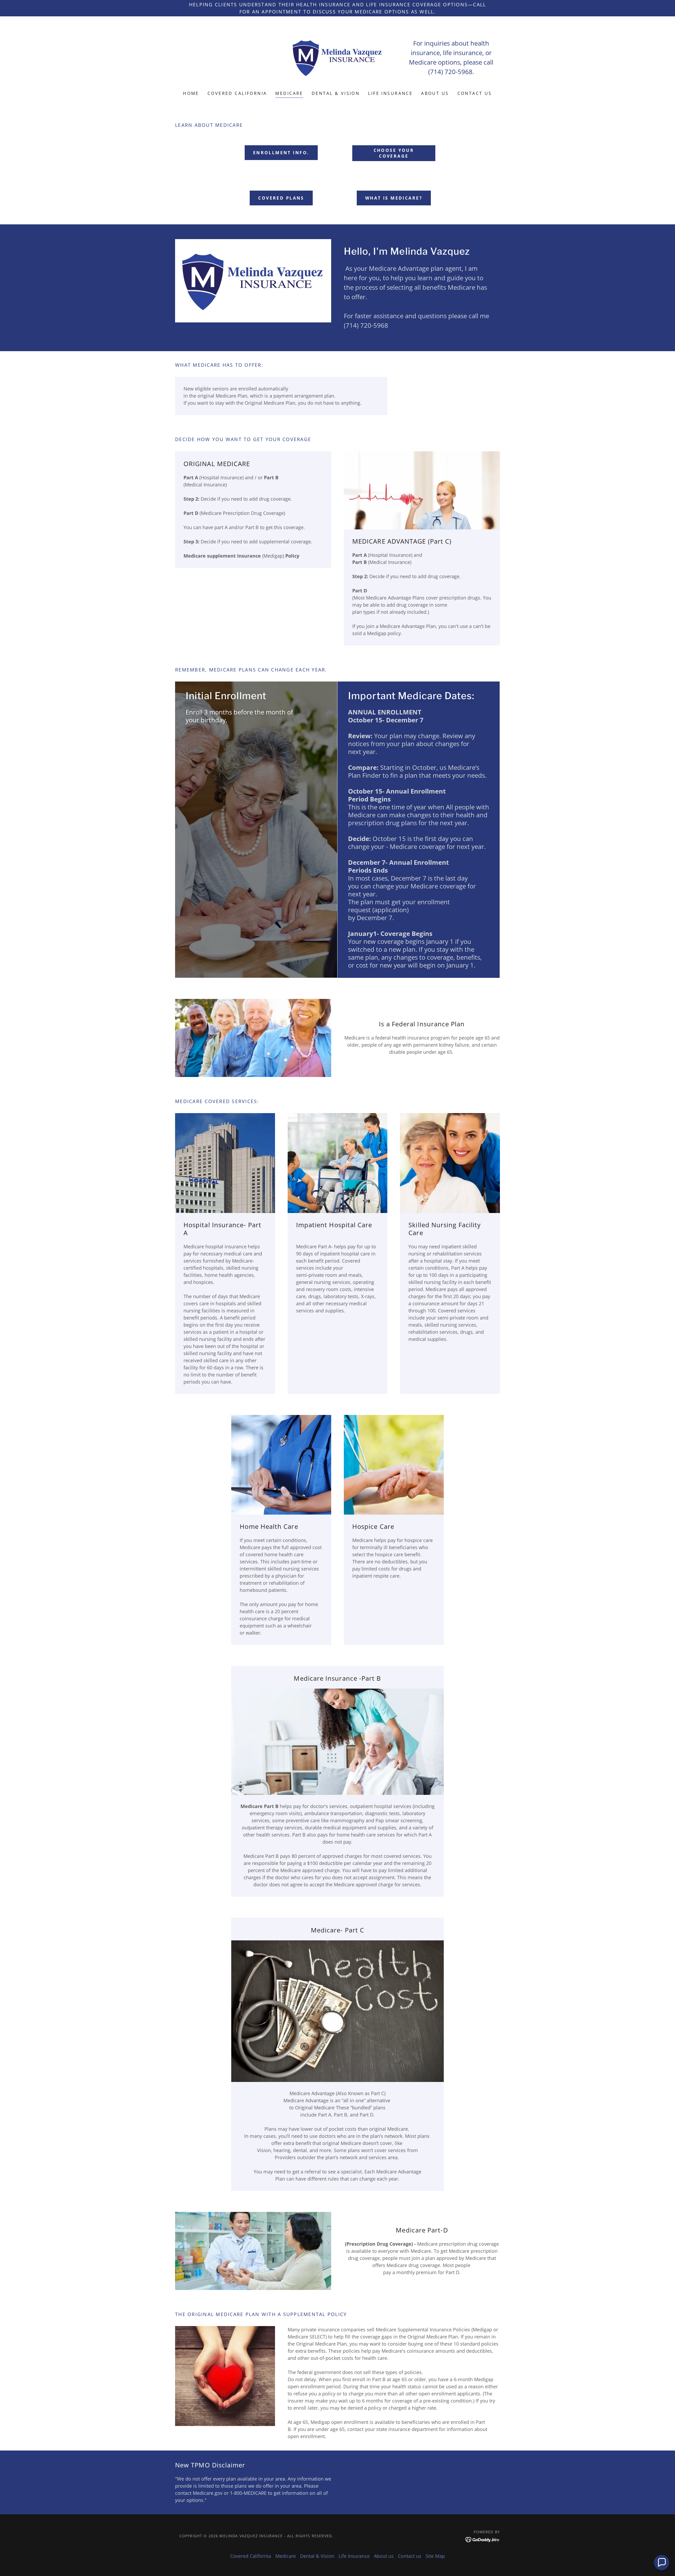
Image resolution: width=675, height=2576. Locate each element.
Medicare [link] (289, 93)
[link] (337, 57)
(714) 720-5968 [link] (450, 72)
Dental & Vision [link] (336, 93)
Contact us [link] (475, 93)
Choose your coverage (394, 153)
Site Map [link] (435, 2556)
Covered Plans (281, 198)
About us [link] (435, 93)
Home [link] (191, 93)
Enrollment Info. (281, 153)
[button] (662, 2563)
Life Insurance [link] (390, 93)
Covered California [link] (237, 93)
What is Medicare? (394, 198)
